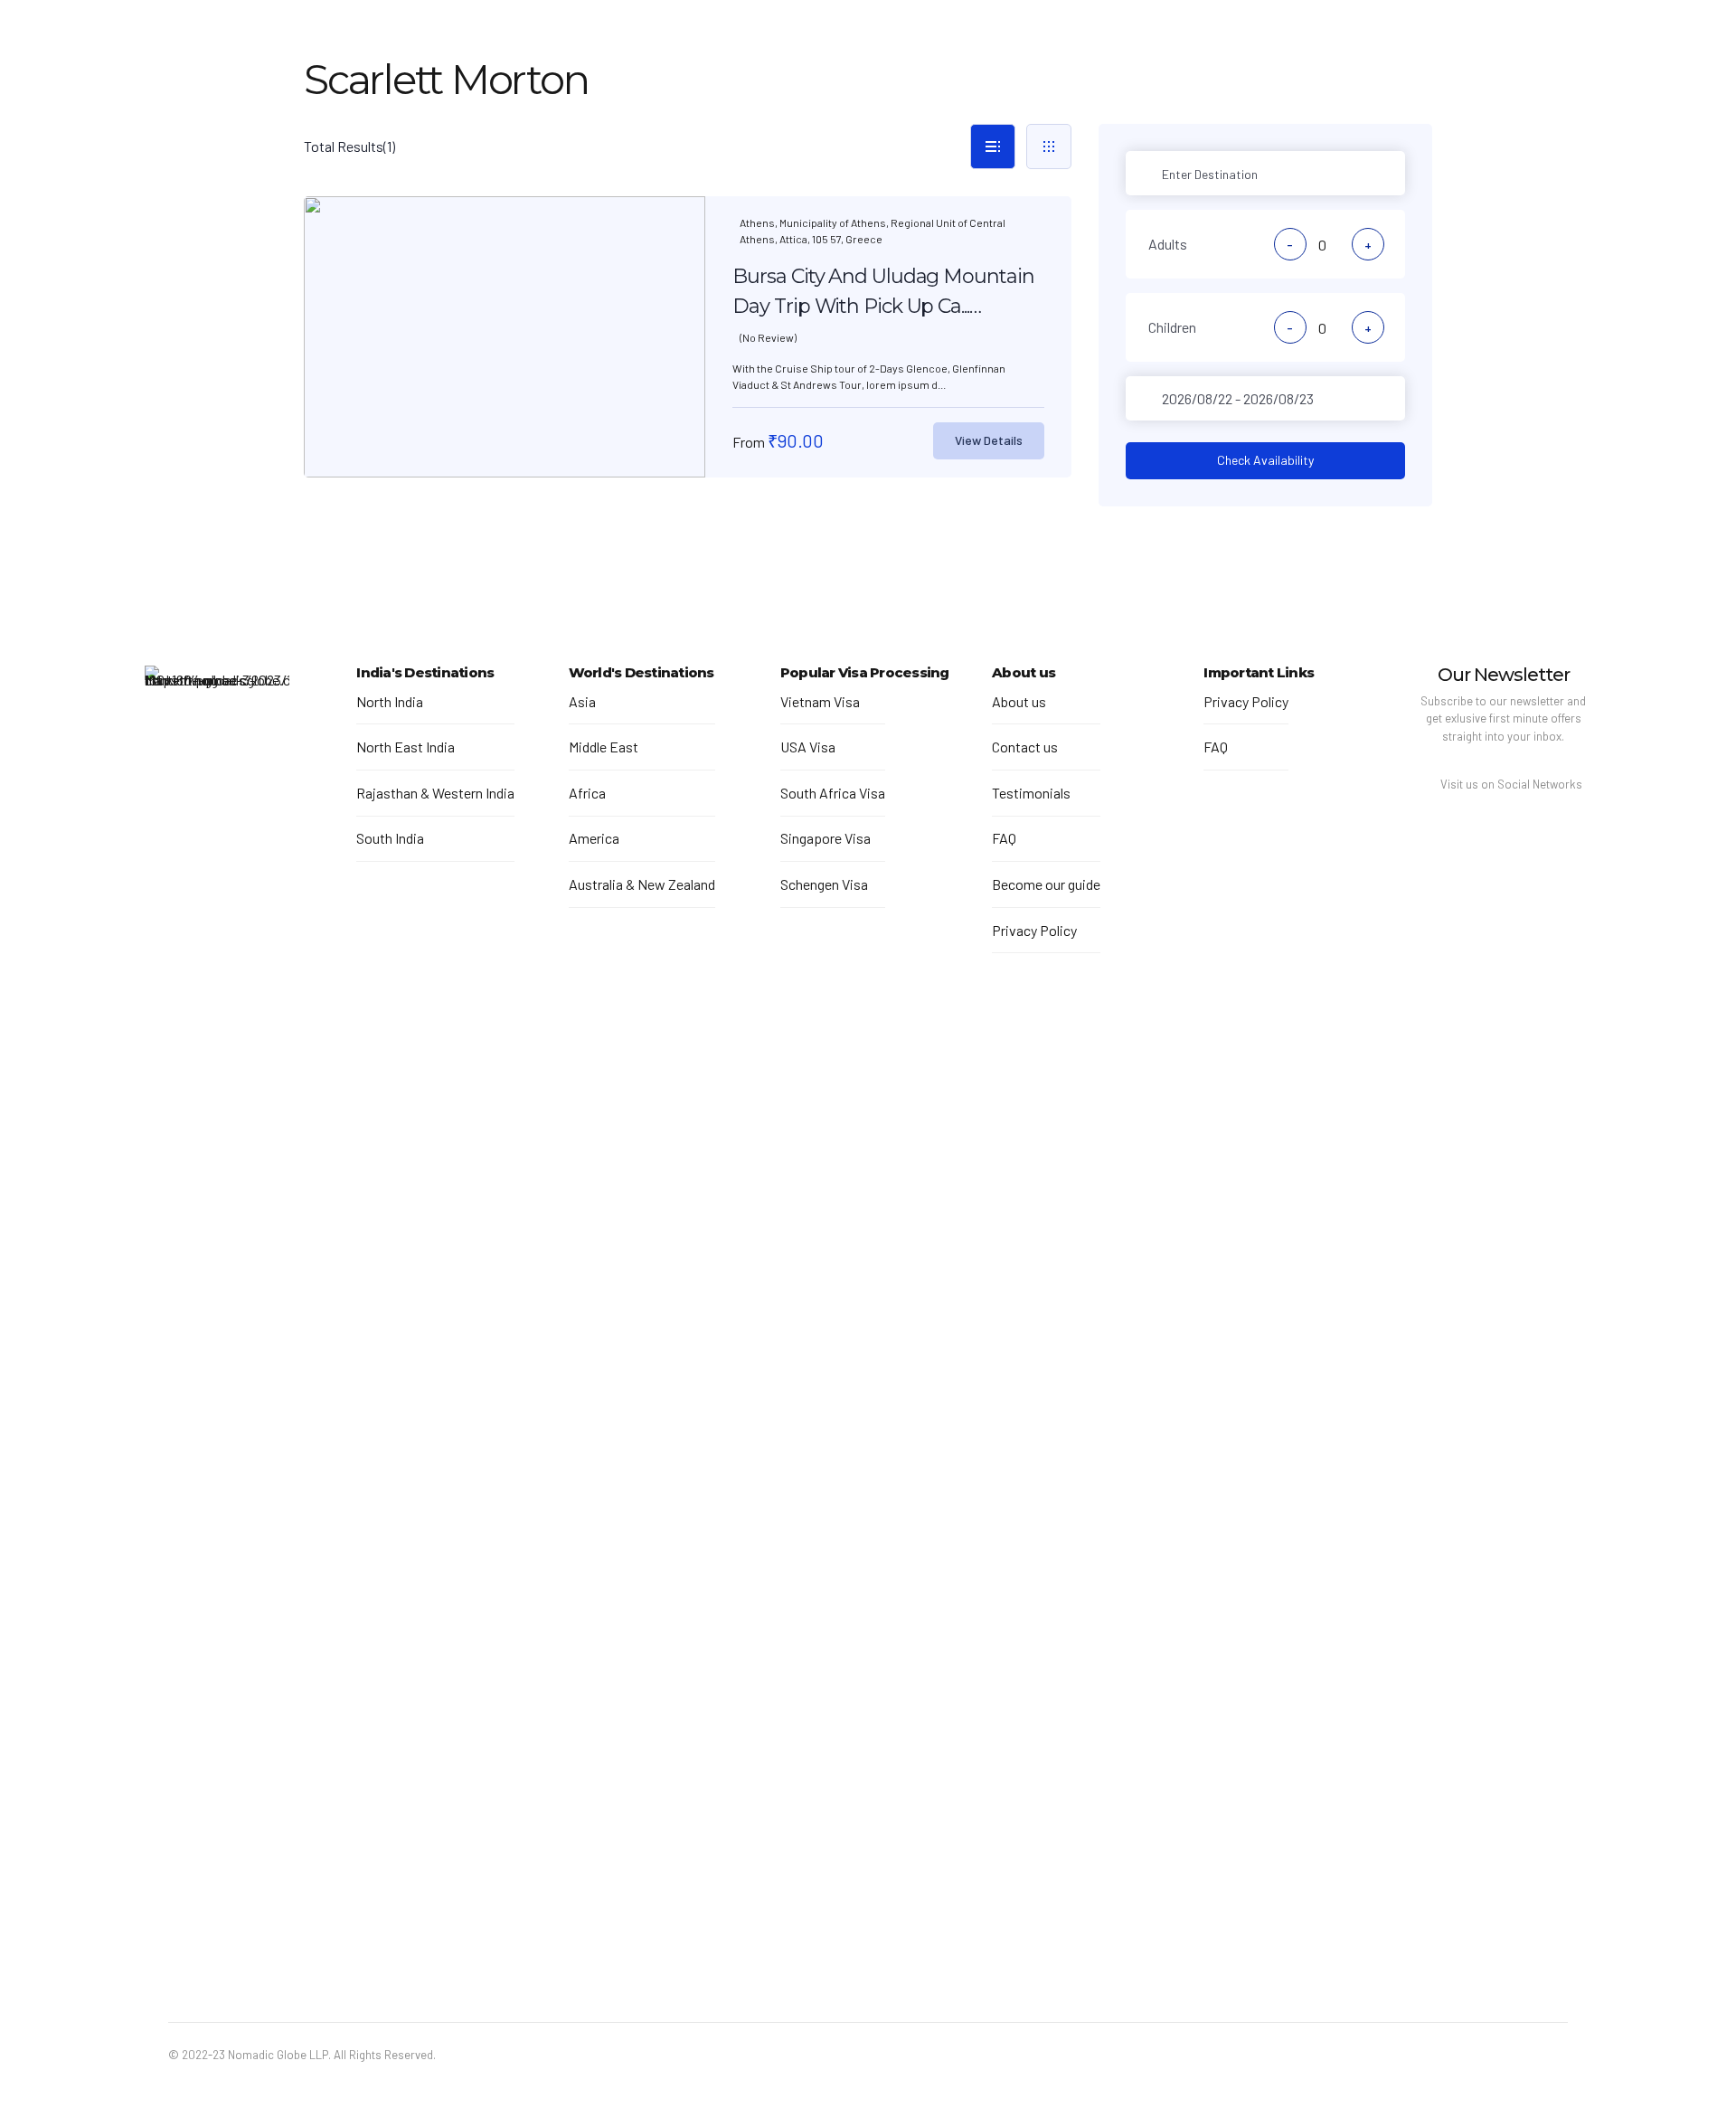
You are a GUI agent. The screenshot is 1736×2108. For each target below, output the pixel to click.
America (594, 838)
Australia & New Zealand (642, 884)
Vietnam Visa (820, 701)
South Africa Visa (833, 793)
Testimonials (1031, 793)
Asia (582, 701)
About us (1019, 701)
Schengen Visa (824, 884)
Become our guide (1046, 884)
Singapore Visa (826, 838)
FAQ (1004, 838)
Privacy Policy (1034, 930)
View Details (989, 440)
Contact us (1025, 747)
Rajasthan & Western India (435, 793)
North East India (406, 747)
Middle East (604, 747)
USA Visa (808, 747)
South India (390, 838)
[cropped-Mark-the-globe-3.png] (217, 1344)
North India (390, 701)
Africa (587, 793)
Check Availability (1265, 460)
